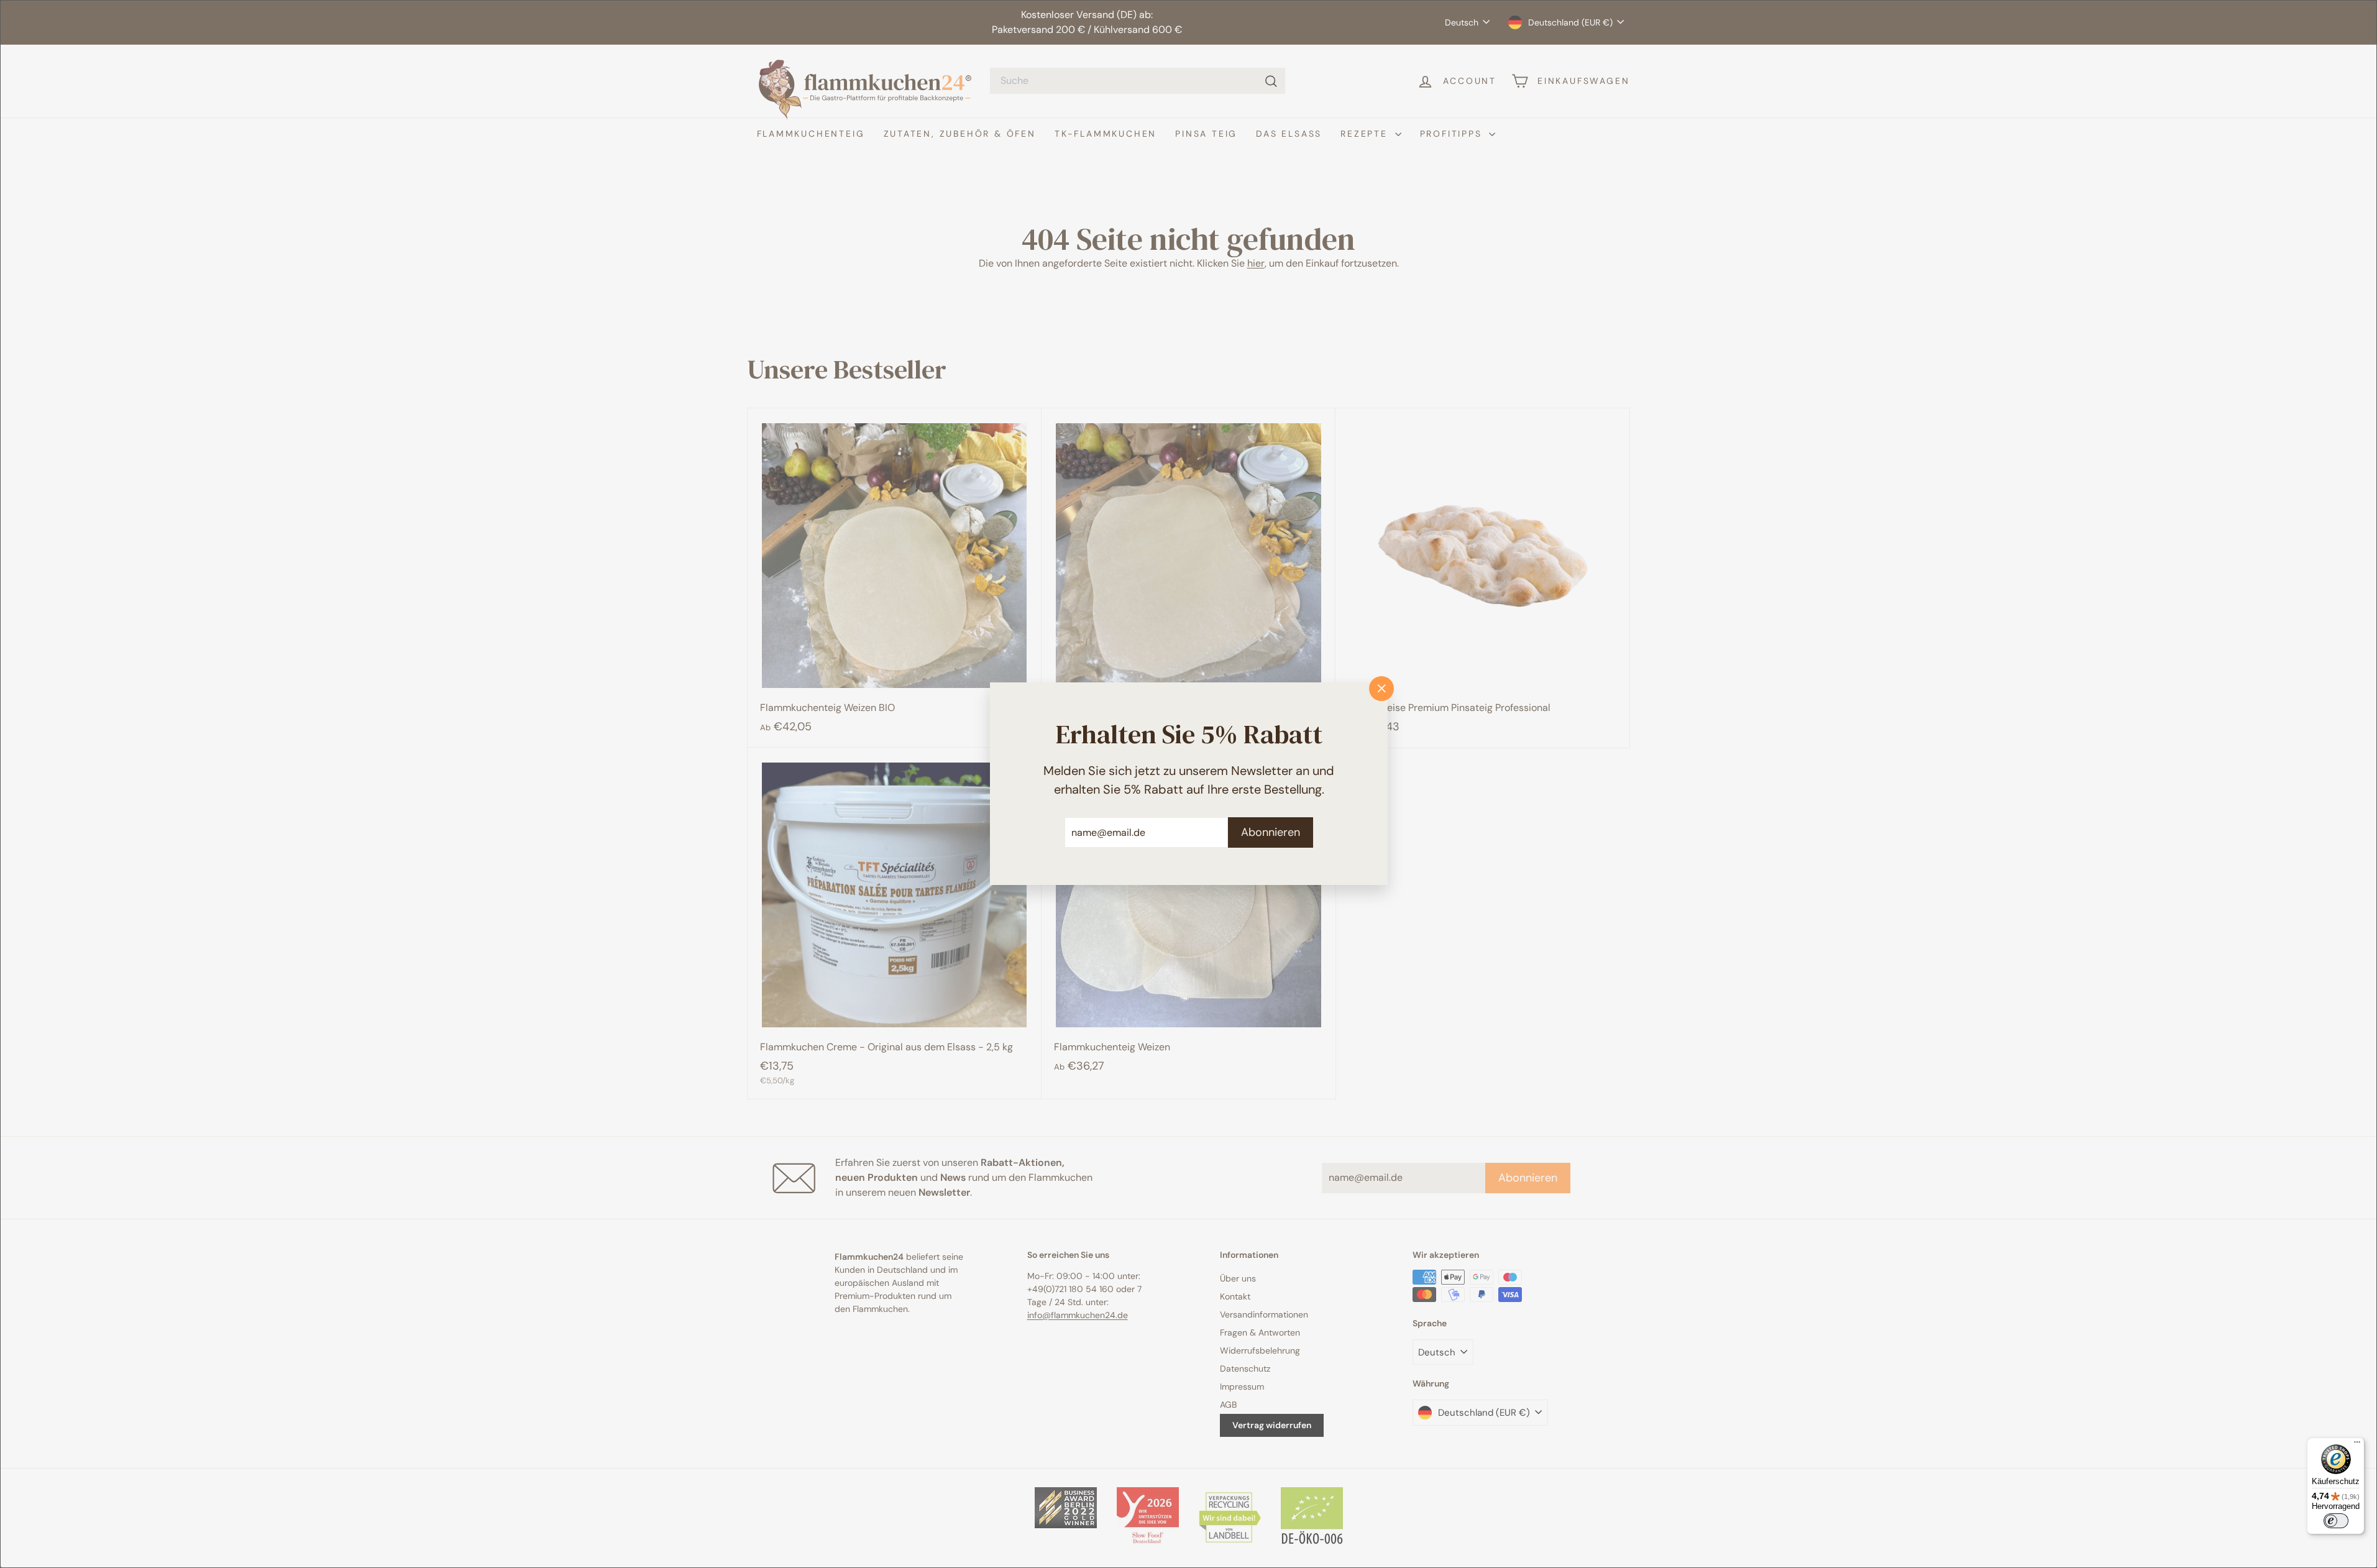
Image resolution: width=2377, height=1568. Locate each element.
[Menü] (2357, 1445)
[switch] (2336, 1521)
